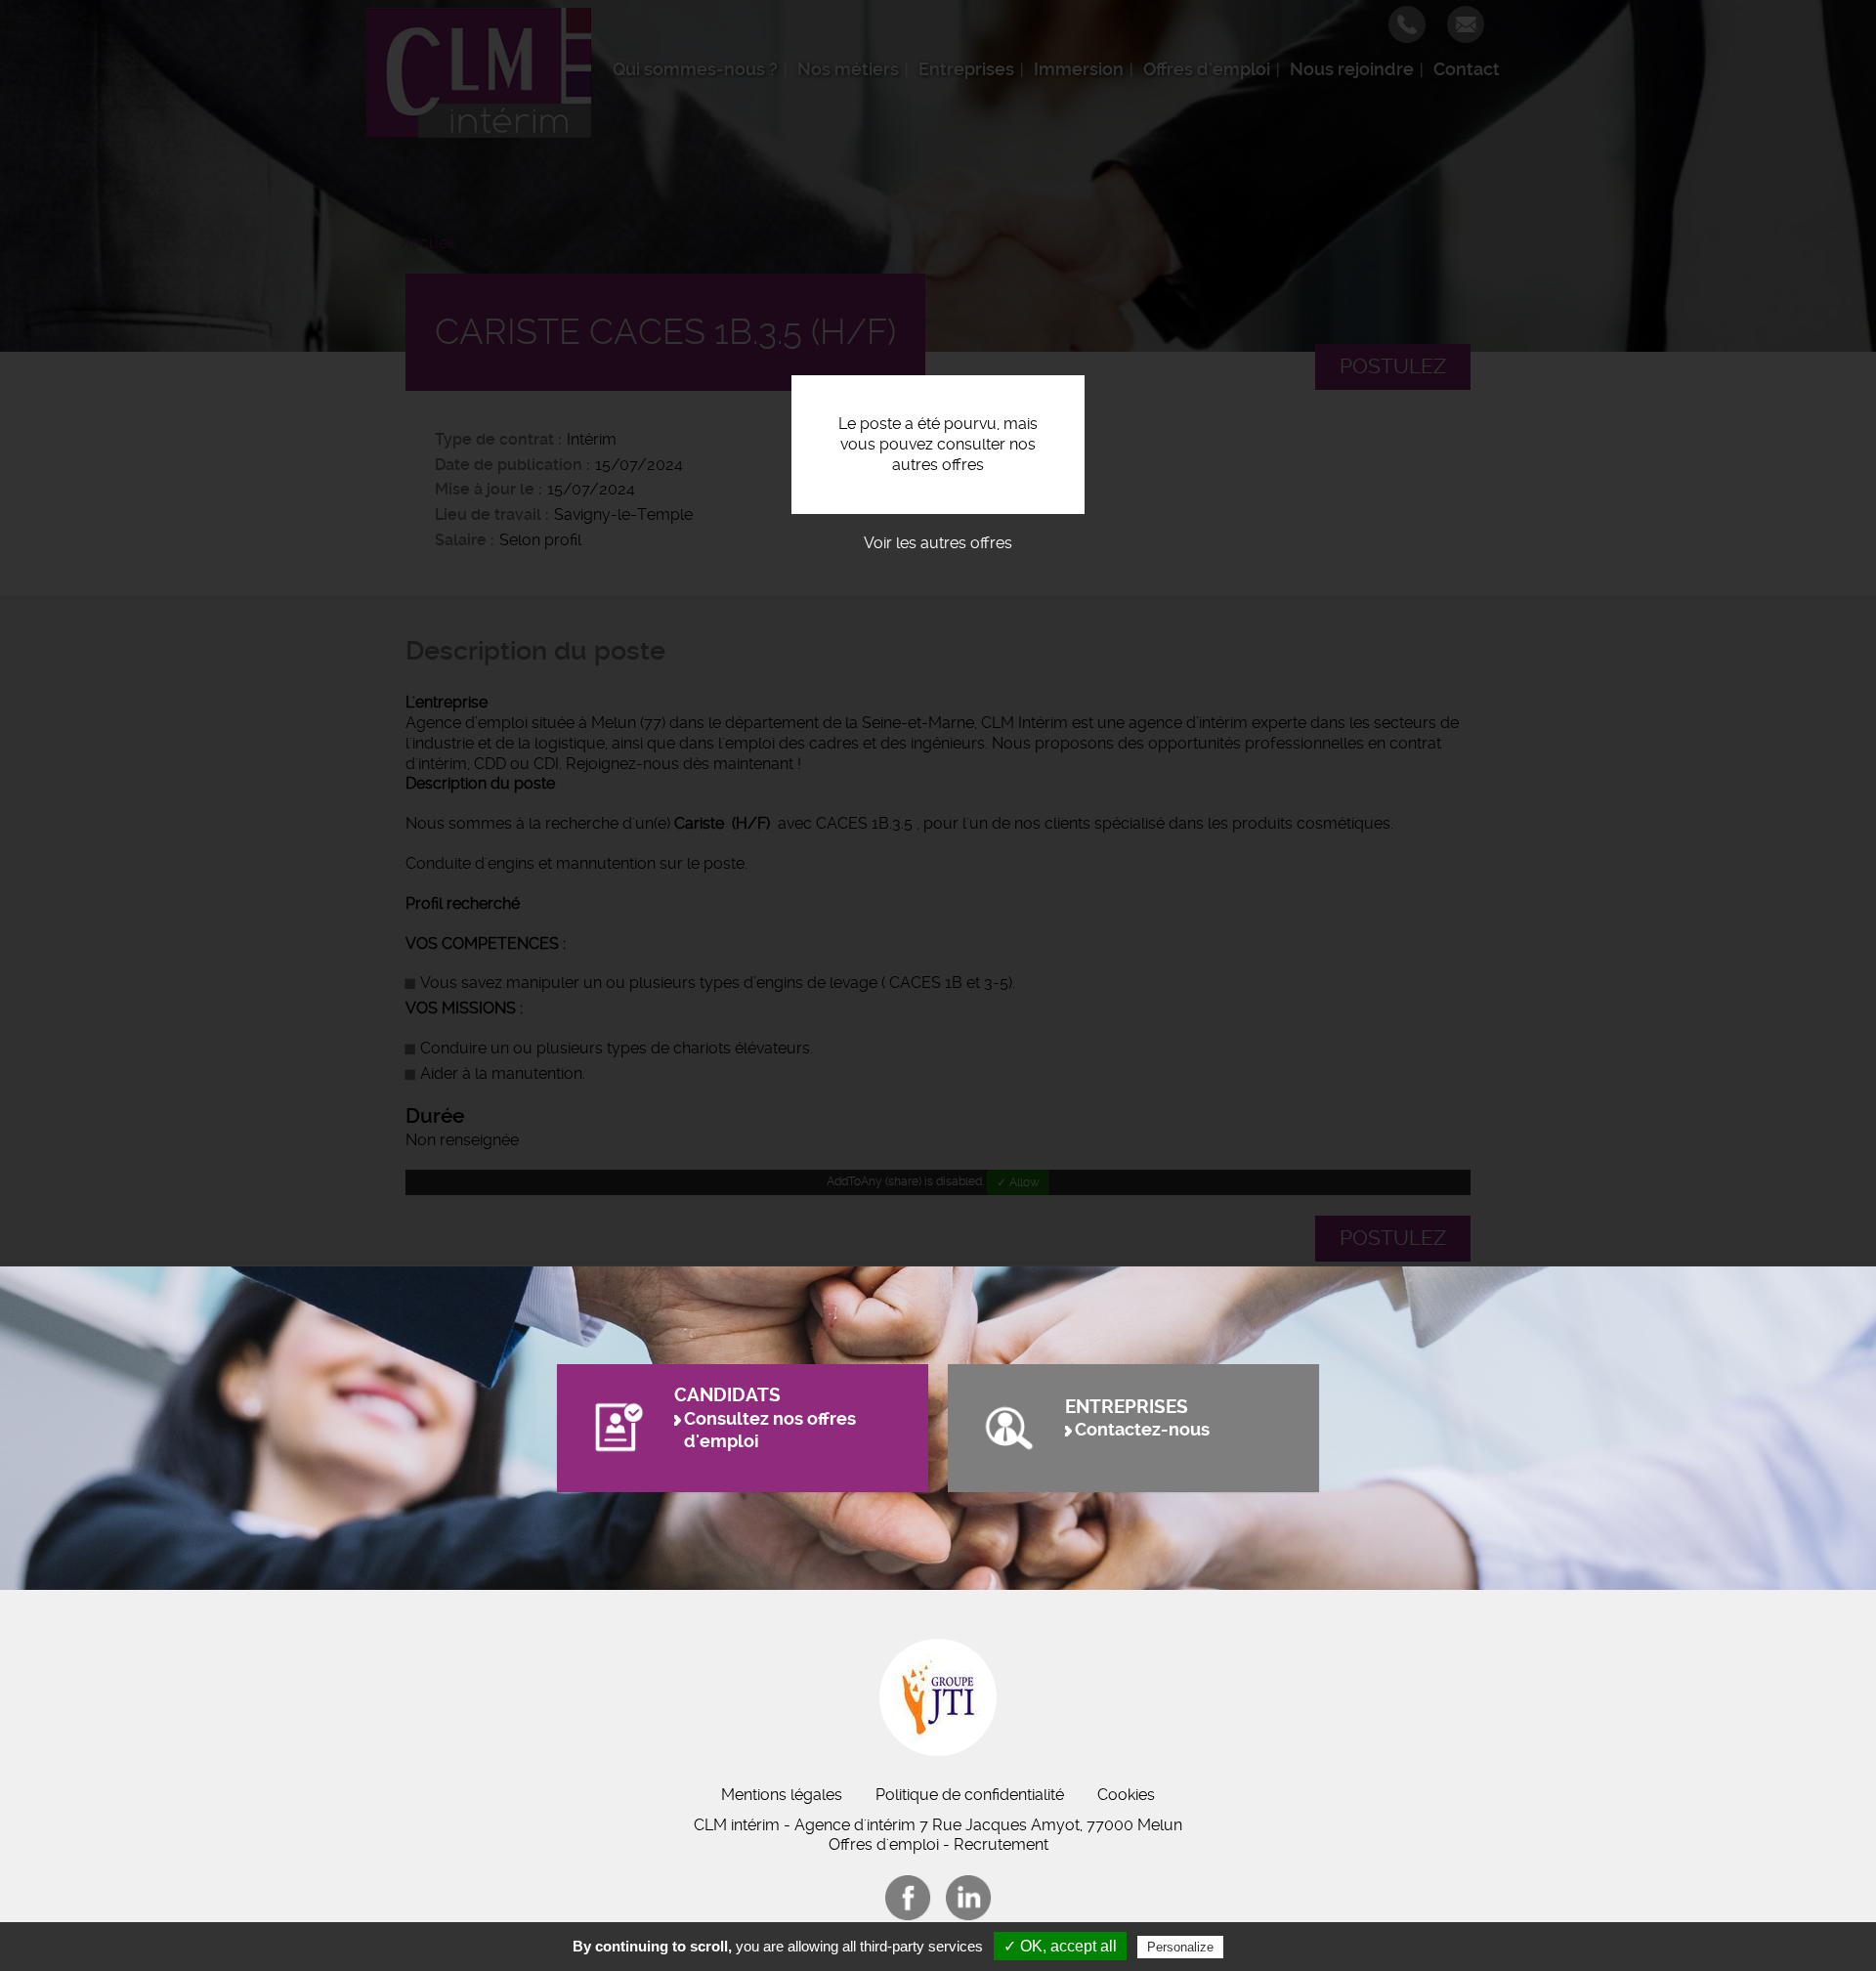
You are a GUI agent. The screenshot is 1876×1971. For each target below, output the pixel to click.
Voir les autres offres (938, 543)
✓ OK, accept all (1060, 1946)
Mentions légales (782, 1795)
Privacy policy (1275, 1947)
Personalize (1180, 1947)
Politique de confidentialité (970, 1795)
